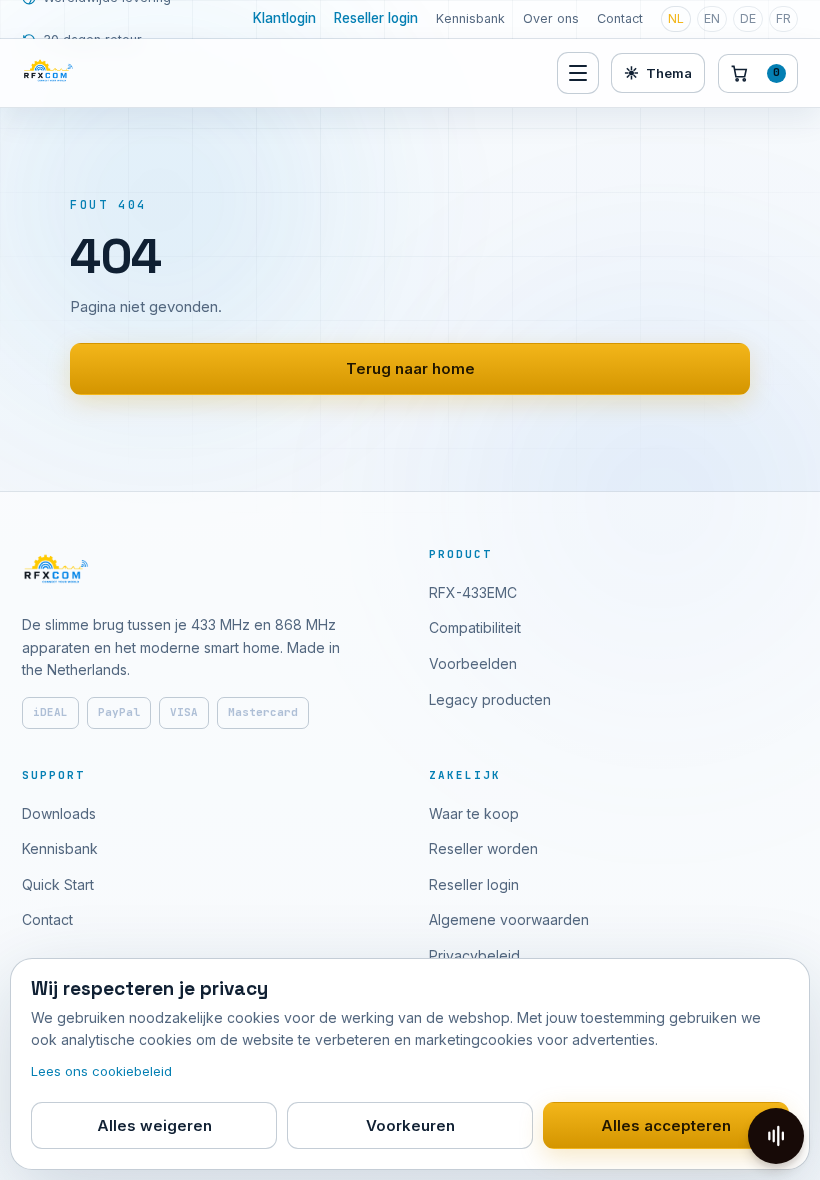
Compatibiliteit (475, 627)
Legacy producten (490, 699)
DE (748, 18)
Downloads (59, 813)
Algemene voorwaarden (509, 919)
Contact (620, 18)
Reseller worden (483, 848)
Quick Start (58, 884)
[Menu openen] (578, 73)
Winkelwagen (776, 72)
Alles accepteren (666, 1125)
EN (712, 18)
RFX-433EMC (473, 592)
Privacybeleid (474, 955)
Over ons (551, 18)
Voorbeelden (473, 663)
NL (676, 18)
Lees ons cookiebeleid (101, 1071)
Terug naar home (410, 368)
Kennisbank (470, 18)
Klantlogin (284, 18)
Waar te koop (474, 813)
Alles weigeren (154, 1125)
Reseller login (376, 18)
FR (783, 18)
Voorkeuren (410, 1125)
